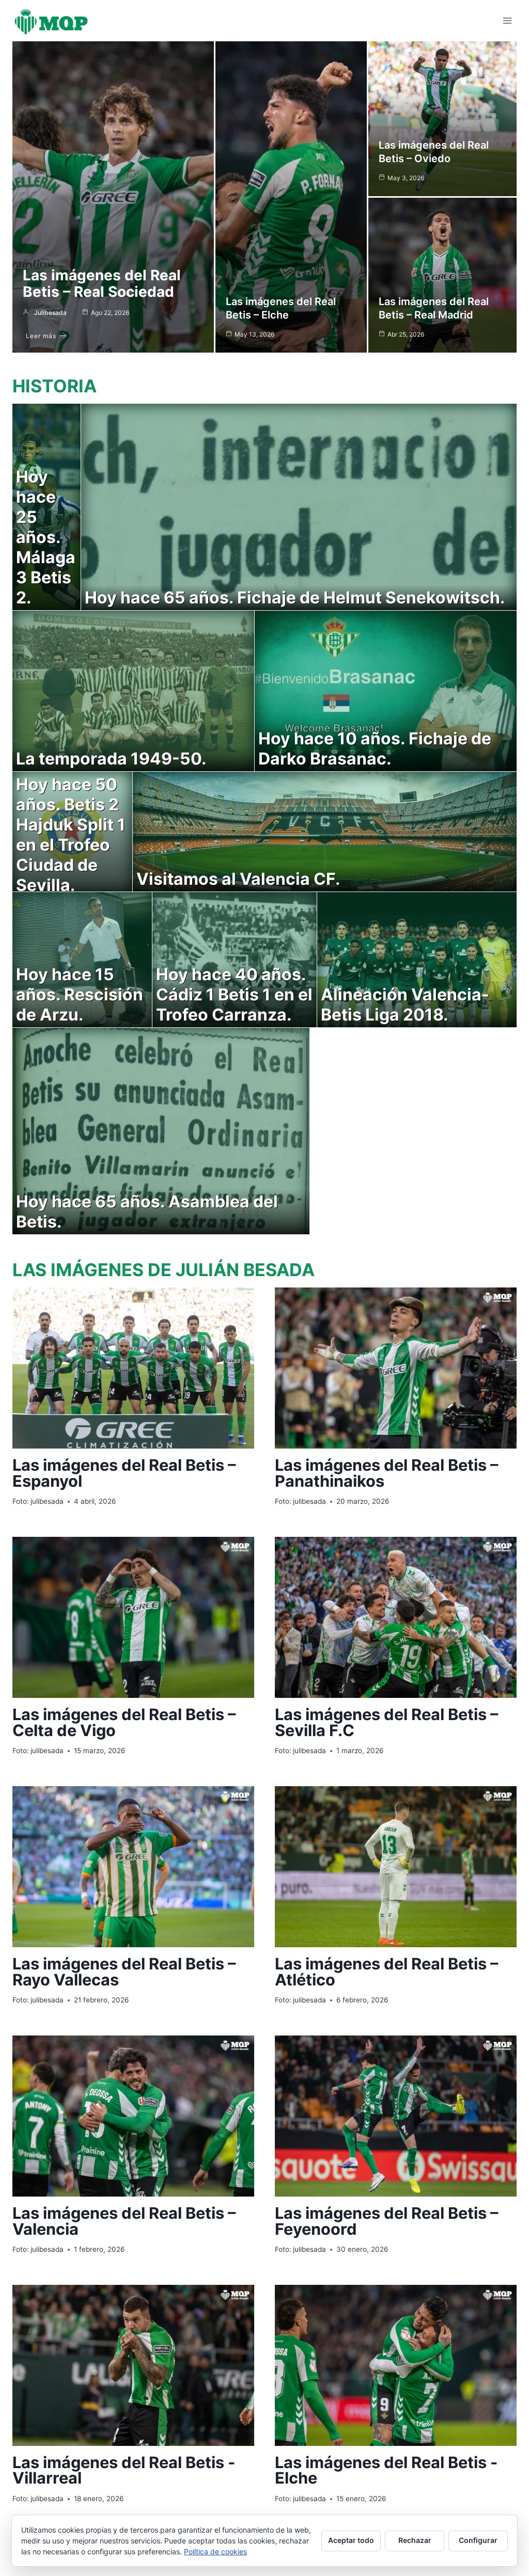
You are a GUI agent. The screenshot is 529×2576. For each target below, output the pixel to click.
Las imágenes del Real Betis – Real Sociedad (102, 283)
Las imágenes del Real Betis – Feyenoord (386, 2221)
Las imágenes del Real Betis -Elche (386, 2470)
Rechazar (415, 2540)
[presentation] (133, 1368)
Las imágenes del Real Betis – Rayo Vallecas (124, 1971)
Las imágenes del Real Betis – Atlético (386, 1971)
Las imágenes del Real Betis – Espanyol (124, 1473)
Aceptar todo (351, 2540)
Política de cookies (215, 2551)
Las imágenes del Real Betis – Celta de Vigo (124, 1722)
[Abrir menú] (507, 20)
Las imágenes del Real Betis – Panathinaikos (386, 1473)
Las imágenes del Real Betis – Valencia (124, 2221)
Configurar (478, 2540)
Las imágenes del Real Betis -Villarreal (124, 2470)
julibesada (50, 313)
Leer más (41, 336)
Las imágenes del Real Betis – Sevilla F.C (386, 1722)
